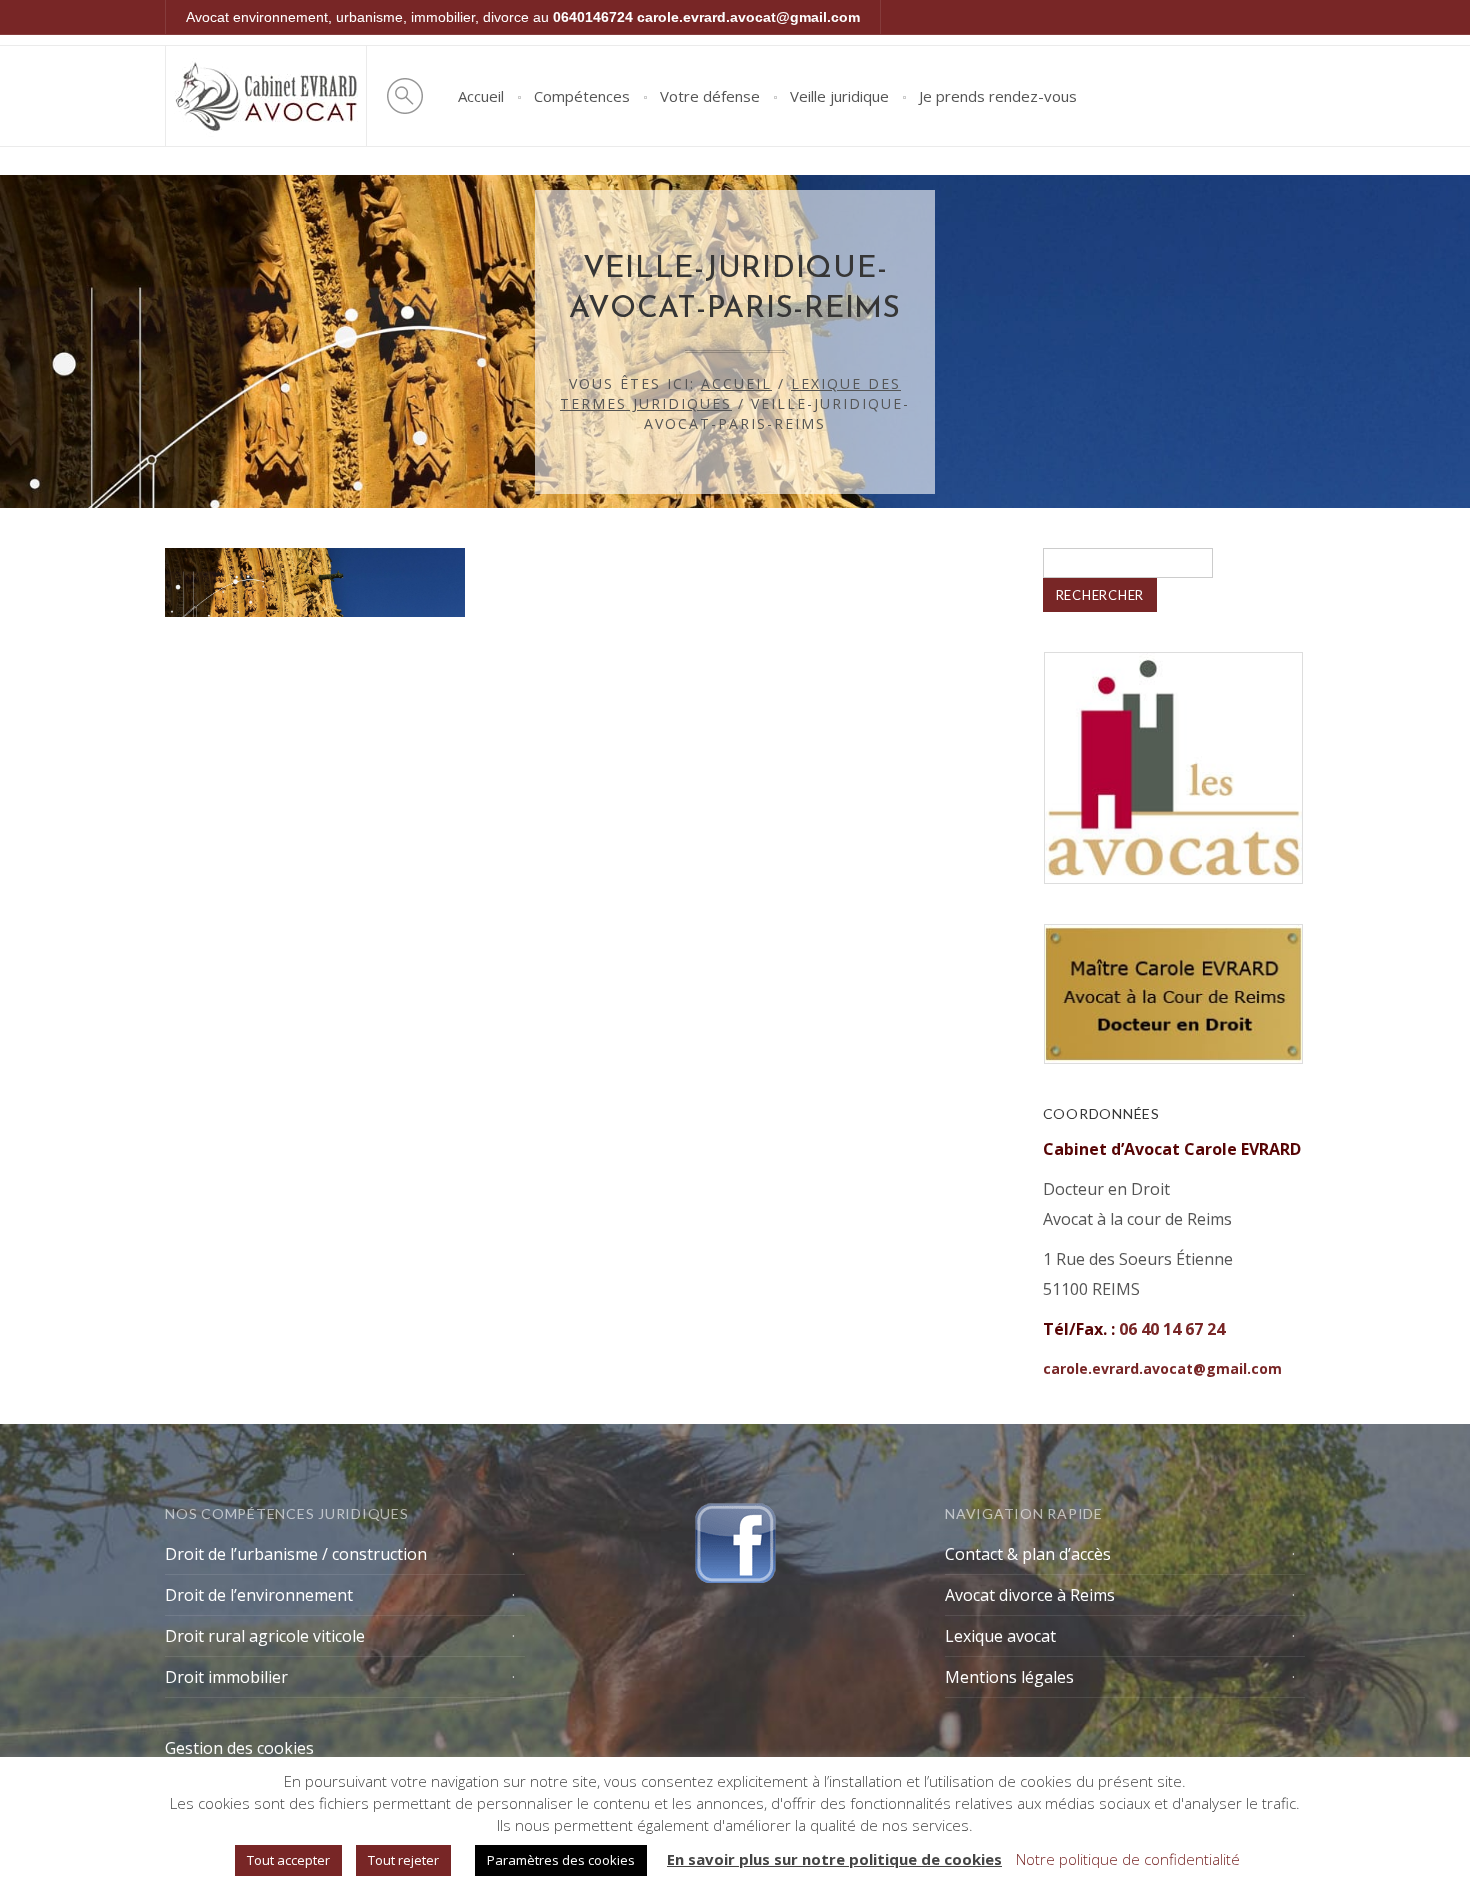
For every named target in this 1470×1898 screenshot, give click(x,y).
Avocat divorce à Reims (1030, 1595)
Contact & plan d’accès (1028, 1554)
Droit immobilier (226, 1677)
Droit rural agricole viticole (265, 1636)
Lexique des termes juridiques (730, 393)
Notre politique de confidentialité (1128, 1859)
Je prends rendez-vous (998, 96)
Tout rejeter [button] (403, 1860)
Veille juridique (839, 96)
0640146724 (593, 17)
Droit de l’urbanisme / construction (296, 1554)
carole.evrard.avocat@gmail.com (748, 17)
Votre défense (710, 96)
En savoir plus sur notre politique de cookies (834, 1859)
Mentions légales (1009, 1677)
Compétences (582, 96)
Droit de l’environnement (259, 1595)
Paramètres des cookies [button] (561, 1860)
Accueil (481, 96)
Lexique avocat (1000, 1636)
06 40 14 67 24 (1172, 1329)
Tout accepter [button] (288, 1860)
